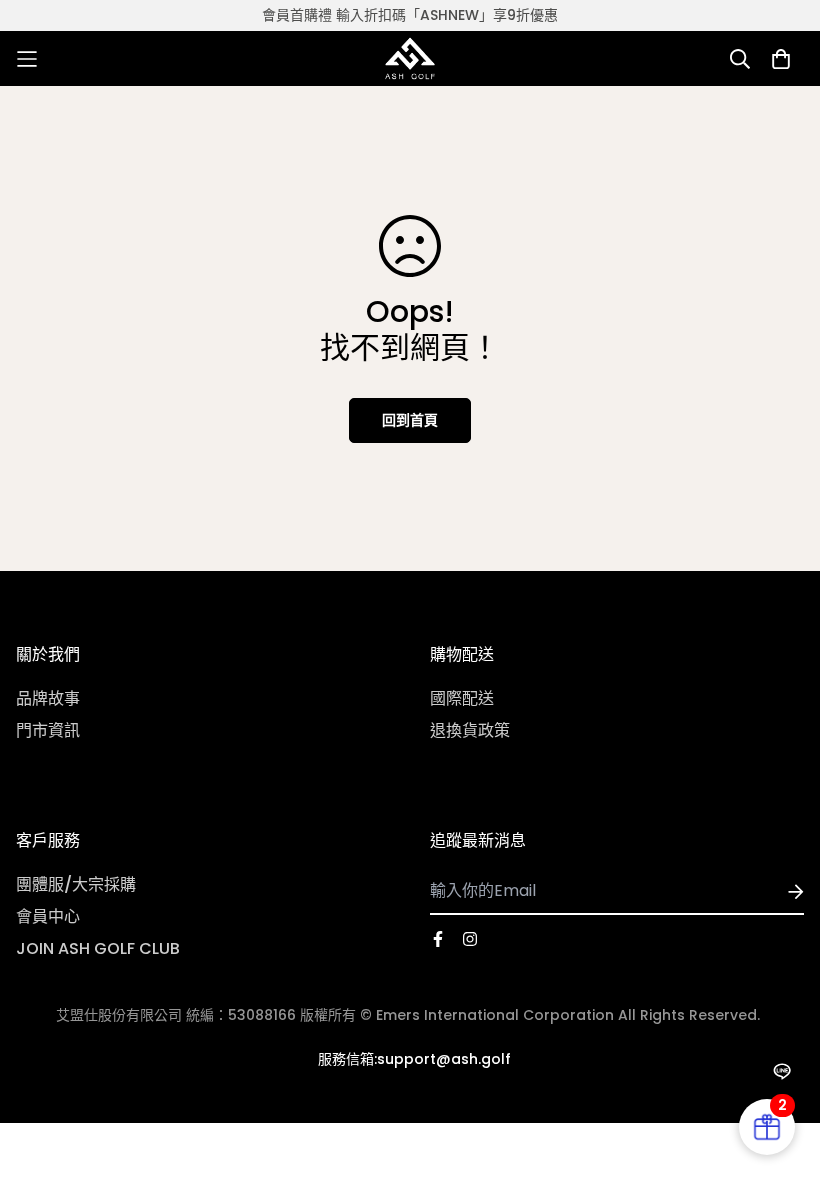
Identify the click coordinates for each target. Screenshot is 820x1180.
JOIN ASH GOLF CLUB (98, 948)
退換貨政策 (470, 730)
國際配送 (462, 698)
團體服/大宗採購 (76, 884)
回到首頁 (410, 420)
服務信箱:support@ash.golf (414, 1059)
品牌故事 (48, 698)
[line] (781, 1071)
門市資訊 (48, 730)
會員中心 (48, 916)
